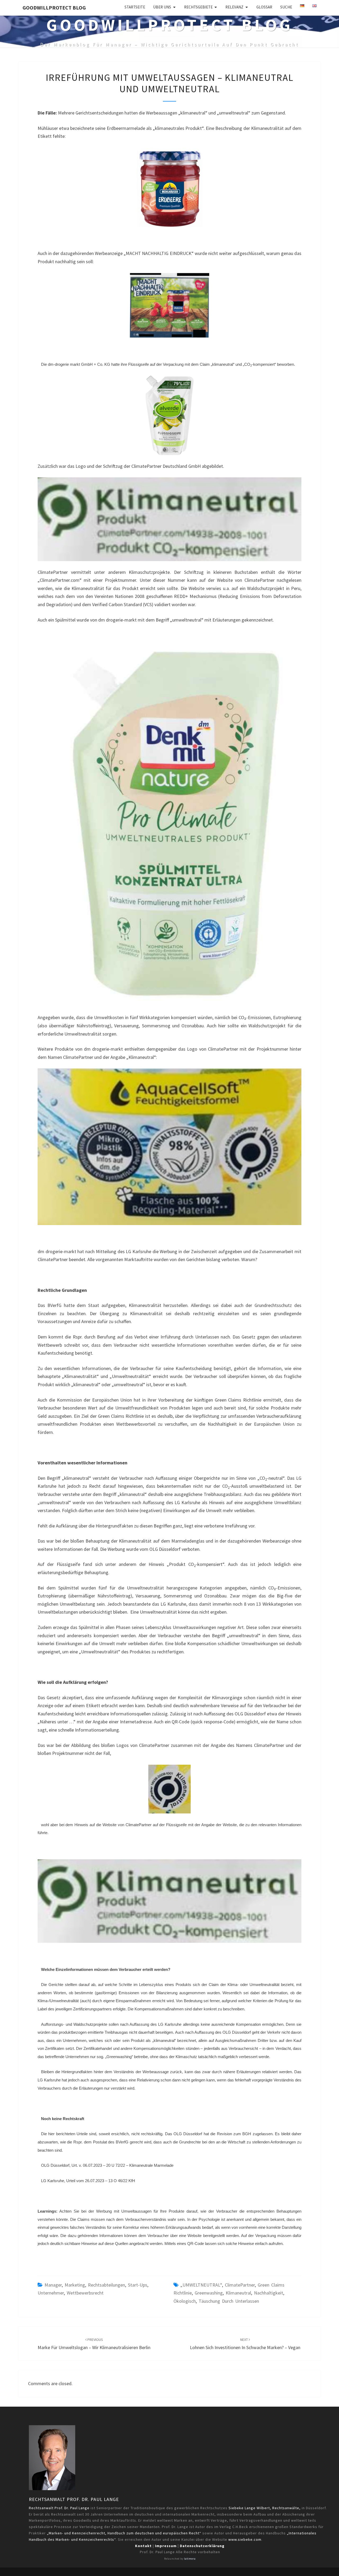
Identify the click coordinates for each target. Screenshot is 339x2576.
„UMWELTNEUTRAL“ (201, 2285)
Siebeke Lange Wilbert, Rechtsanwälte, (265, 2508)
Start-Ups (138, 2285)
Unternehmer (51, 2293)
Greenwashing (209, 2293)
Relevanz (234, 7)
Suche (286, 7)
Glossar (264, 7)
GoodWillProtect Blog (54, 8)
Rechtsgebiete (198, 7)
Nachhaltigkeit (269, 2293)
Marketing (75, 2285)
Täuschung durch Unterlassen (229, 2301)
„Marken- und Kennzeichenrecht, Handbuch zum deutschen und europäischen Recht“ (124, 2533)
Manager (53, 2285)
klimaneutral (238, 2293)
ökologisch (185, 2301)
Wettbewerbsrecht (85, 2293)
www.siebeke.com (245, 2539)
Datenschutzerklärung (202, 2546)
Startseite (135, 7)
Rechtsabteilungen (106, 2285)
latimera (190, 2559)
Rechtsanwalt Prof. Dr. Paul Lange (74, 2499)
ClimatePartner (240, 2285)
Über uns (162, 7)
